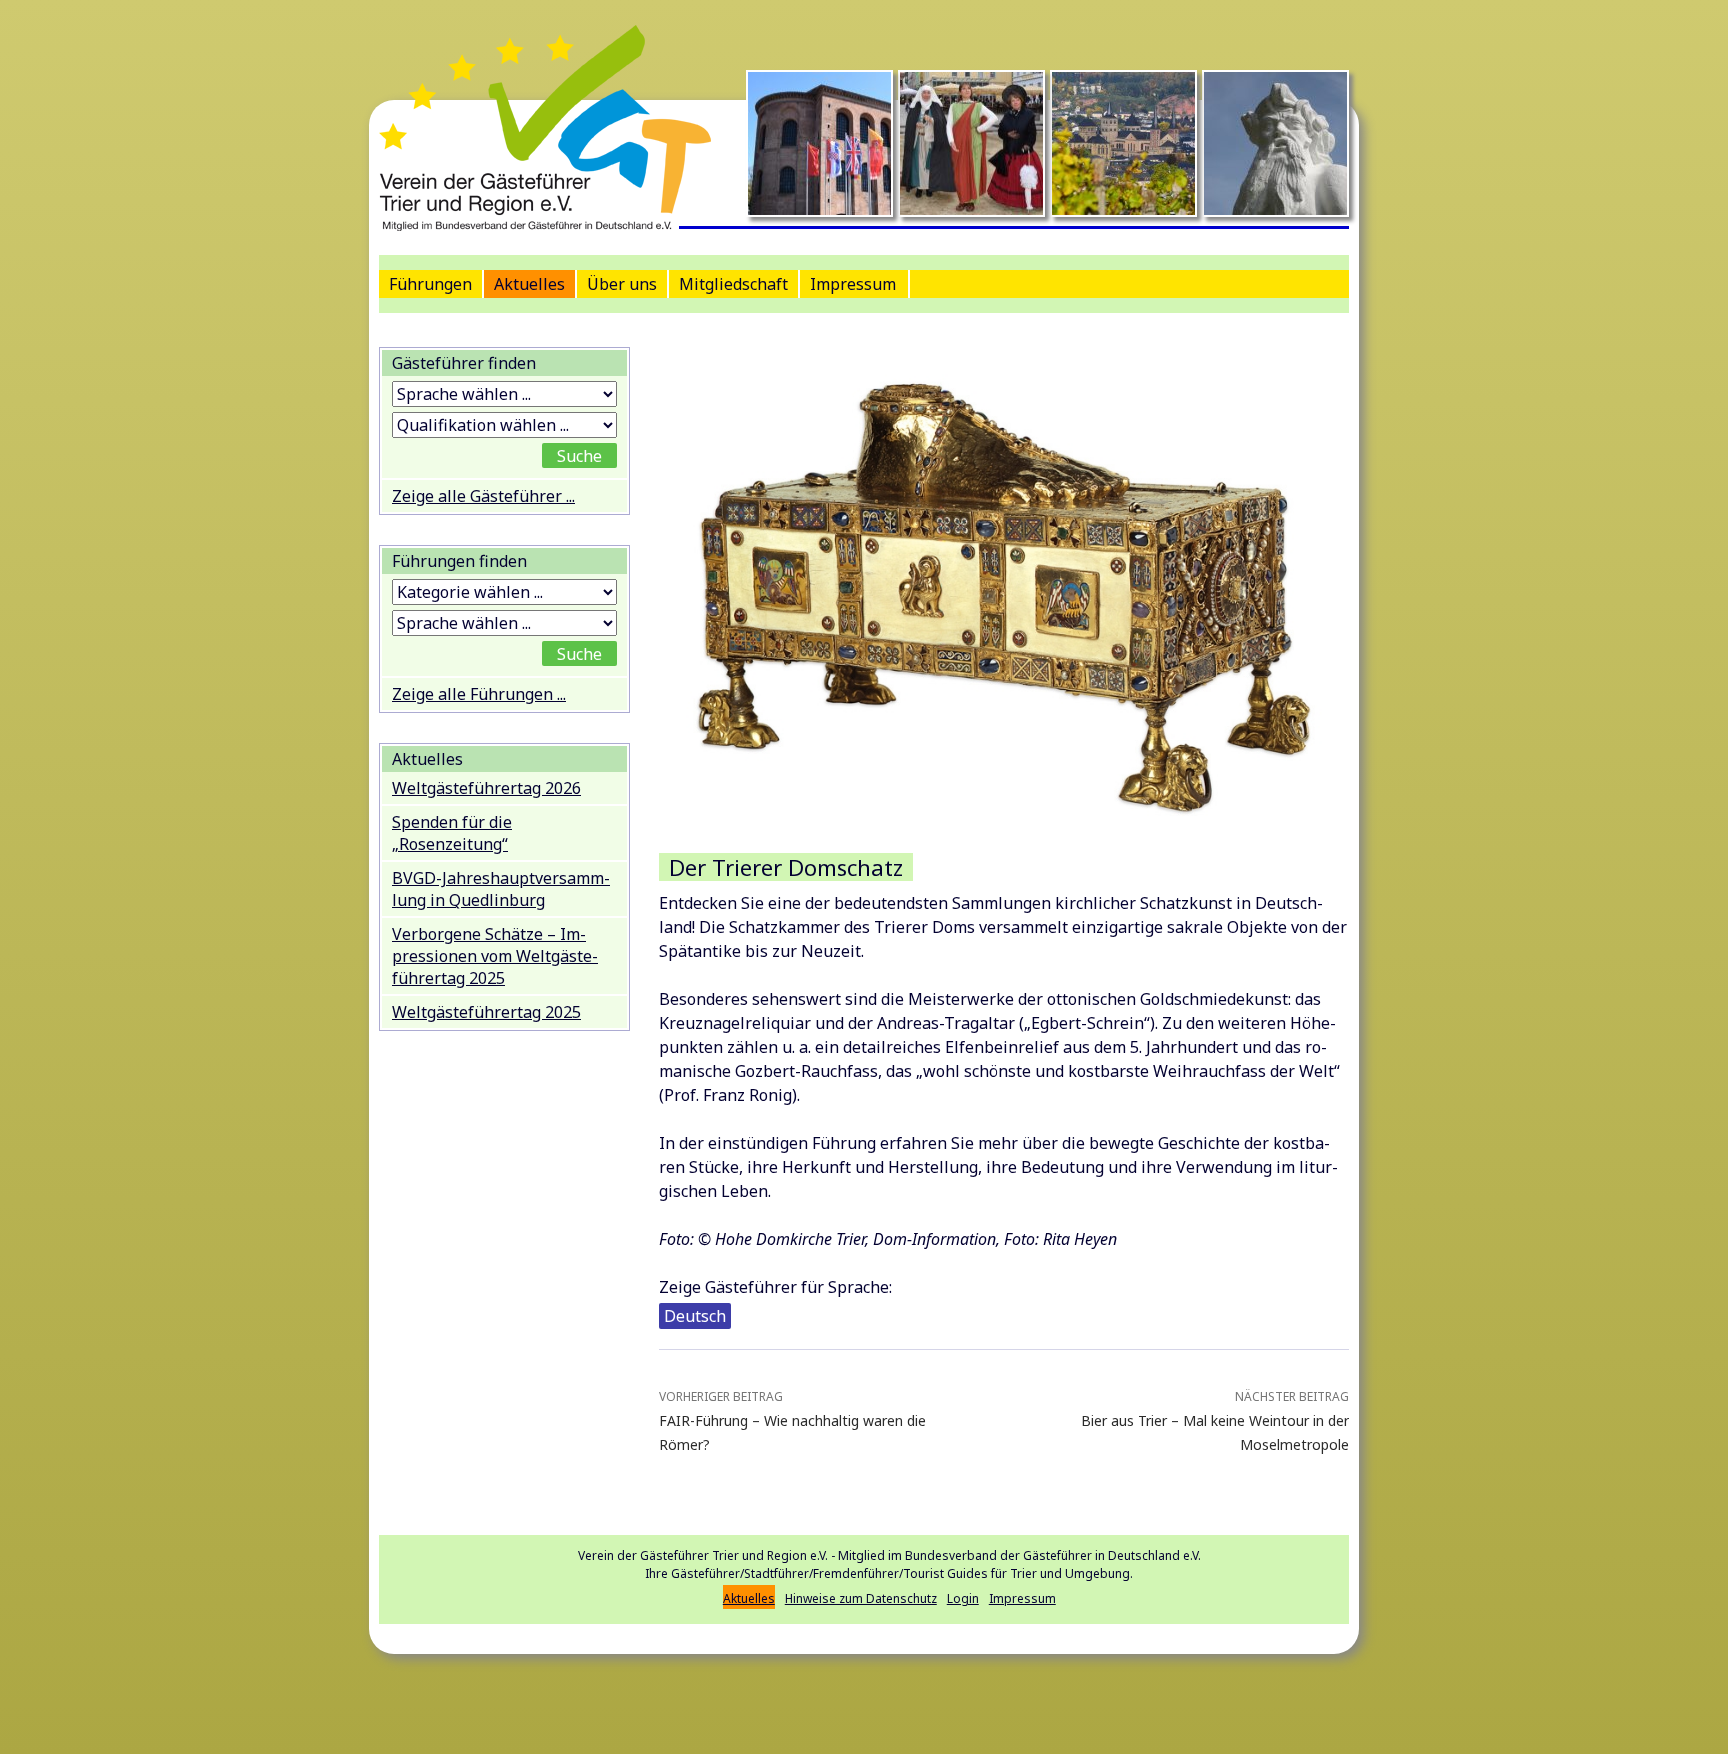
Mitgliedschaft (733, 284)
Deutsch (695, 1316)
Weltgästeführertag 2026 (486, 788)
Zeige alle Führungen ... (479, 694)
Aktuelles (529, 284)
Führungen (430, 284)
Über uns (622, 284)
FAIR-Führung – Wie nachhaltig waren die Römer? (792, 1421)
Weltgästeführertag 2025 (486, 1012)
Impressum (853, 284)
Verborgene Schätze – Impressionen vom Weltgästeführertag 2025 (495, 956)
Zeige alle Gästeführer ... (483, 496)
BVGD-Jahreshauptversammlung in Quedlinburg (501, 889)
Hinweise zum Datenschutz (861, 1598)
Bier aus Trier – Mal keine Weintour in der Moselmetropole (1215, 1421)
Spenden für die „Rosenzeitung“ (452, 833)
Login (963, 1598)
